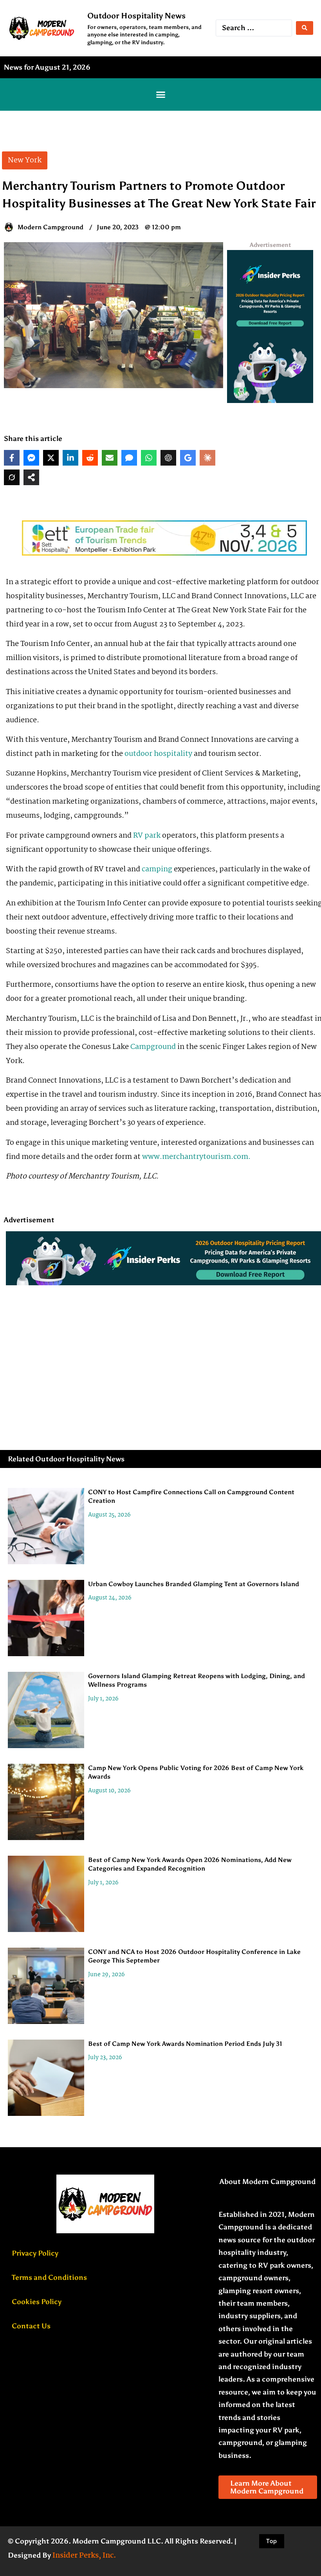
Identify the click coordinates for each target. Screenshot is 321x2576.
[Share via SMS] (129, 458)
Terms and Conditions (49, 2277)
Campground (153, 1047)
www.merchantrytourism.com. (196, 1157)
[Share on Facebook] (12, 458)
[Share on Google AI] (188, 458)
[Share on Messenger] (31, 458)
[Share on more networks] (31, 477)
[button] (160, 94)
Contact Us (31, 2326)
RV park (147, 836)
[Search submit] (305, 28)
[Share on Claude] (207, 458)
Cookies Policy (37, 2302)
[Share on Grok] (12, 477)
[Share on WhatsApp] (149, 458)
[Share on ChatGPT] (168, 458)
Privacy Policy (35, 2253)
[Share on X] (51, 458)
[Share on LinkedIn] (70, 458)
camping (157, 869)
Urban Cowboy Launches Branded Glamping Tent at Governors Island (194, 1584)
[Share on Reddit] (90, 458)
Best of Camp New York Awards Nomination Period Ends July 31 (185, 2044)
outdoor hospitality (158, 754)
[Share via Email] (110, 458)
